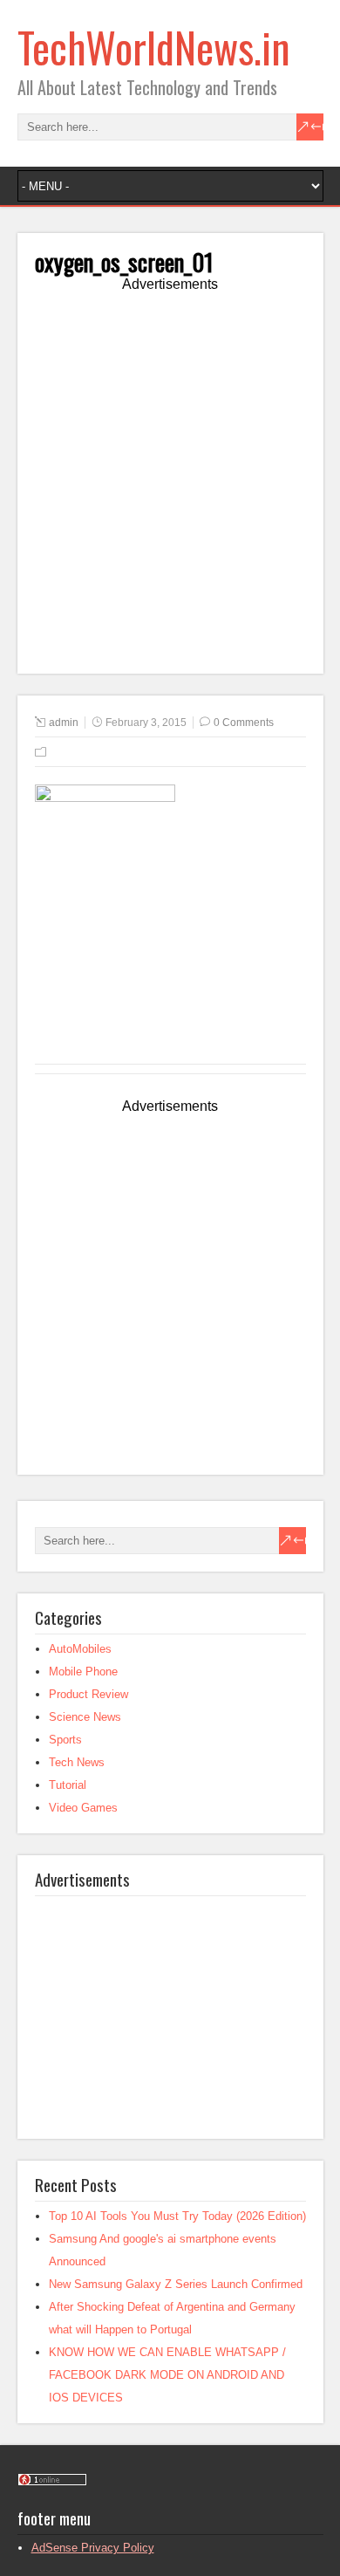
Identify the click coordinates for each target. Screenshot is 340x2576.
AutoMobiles (80, 1649)
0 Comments (244, 723)
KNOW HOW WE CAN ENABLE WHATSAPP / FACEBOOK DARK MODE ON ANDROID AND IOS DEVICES (167, 2375)
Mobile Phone (83, 1672)
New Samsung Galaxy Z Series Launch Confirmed (176, 2284)
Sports (65, 1740)
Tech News (77, 1762)
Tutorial (68, 1785)
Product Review (88, 1694)
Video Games (83, 1808)
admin (64, 723)
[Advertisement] (170, 486)
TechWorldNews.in (154, 47)
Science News (85, 1717)
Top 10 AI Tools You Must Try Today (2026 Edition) (177, 2216)
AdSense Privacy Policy (93, 2548)
